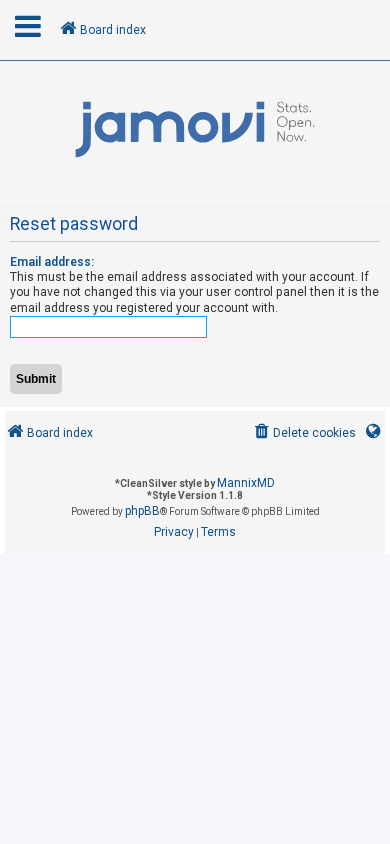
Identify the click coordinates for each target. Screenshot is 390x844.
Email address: (52, 262)
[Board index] (195, 130)
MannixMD (246, 483)
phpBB (142, 511)
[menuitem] (303, 433)
